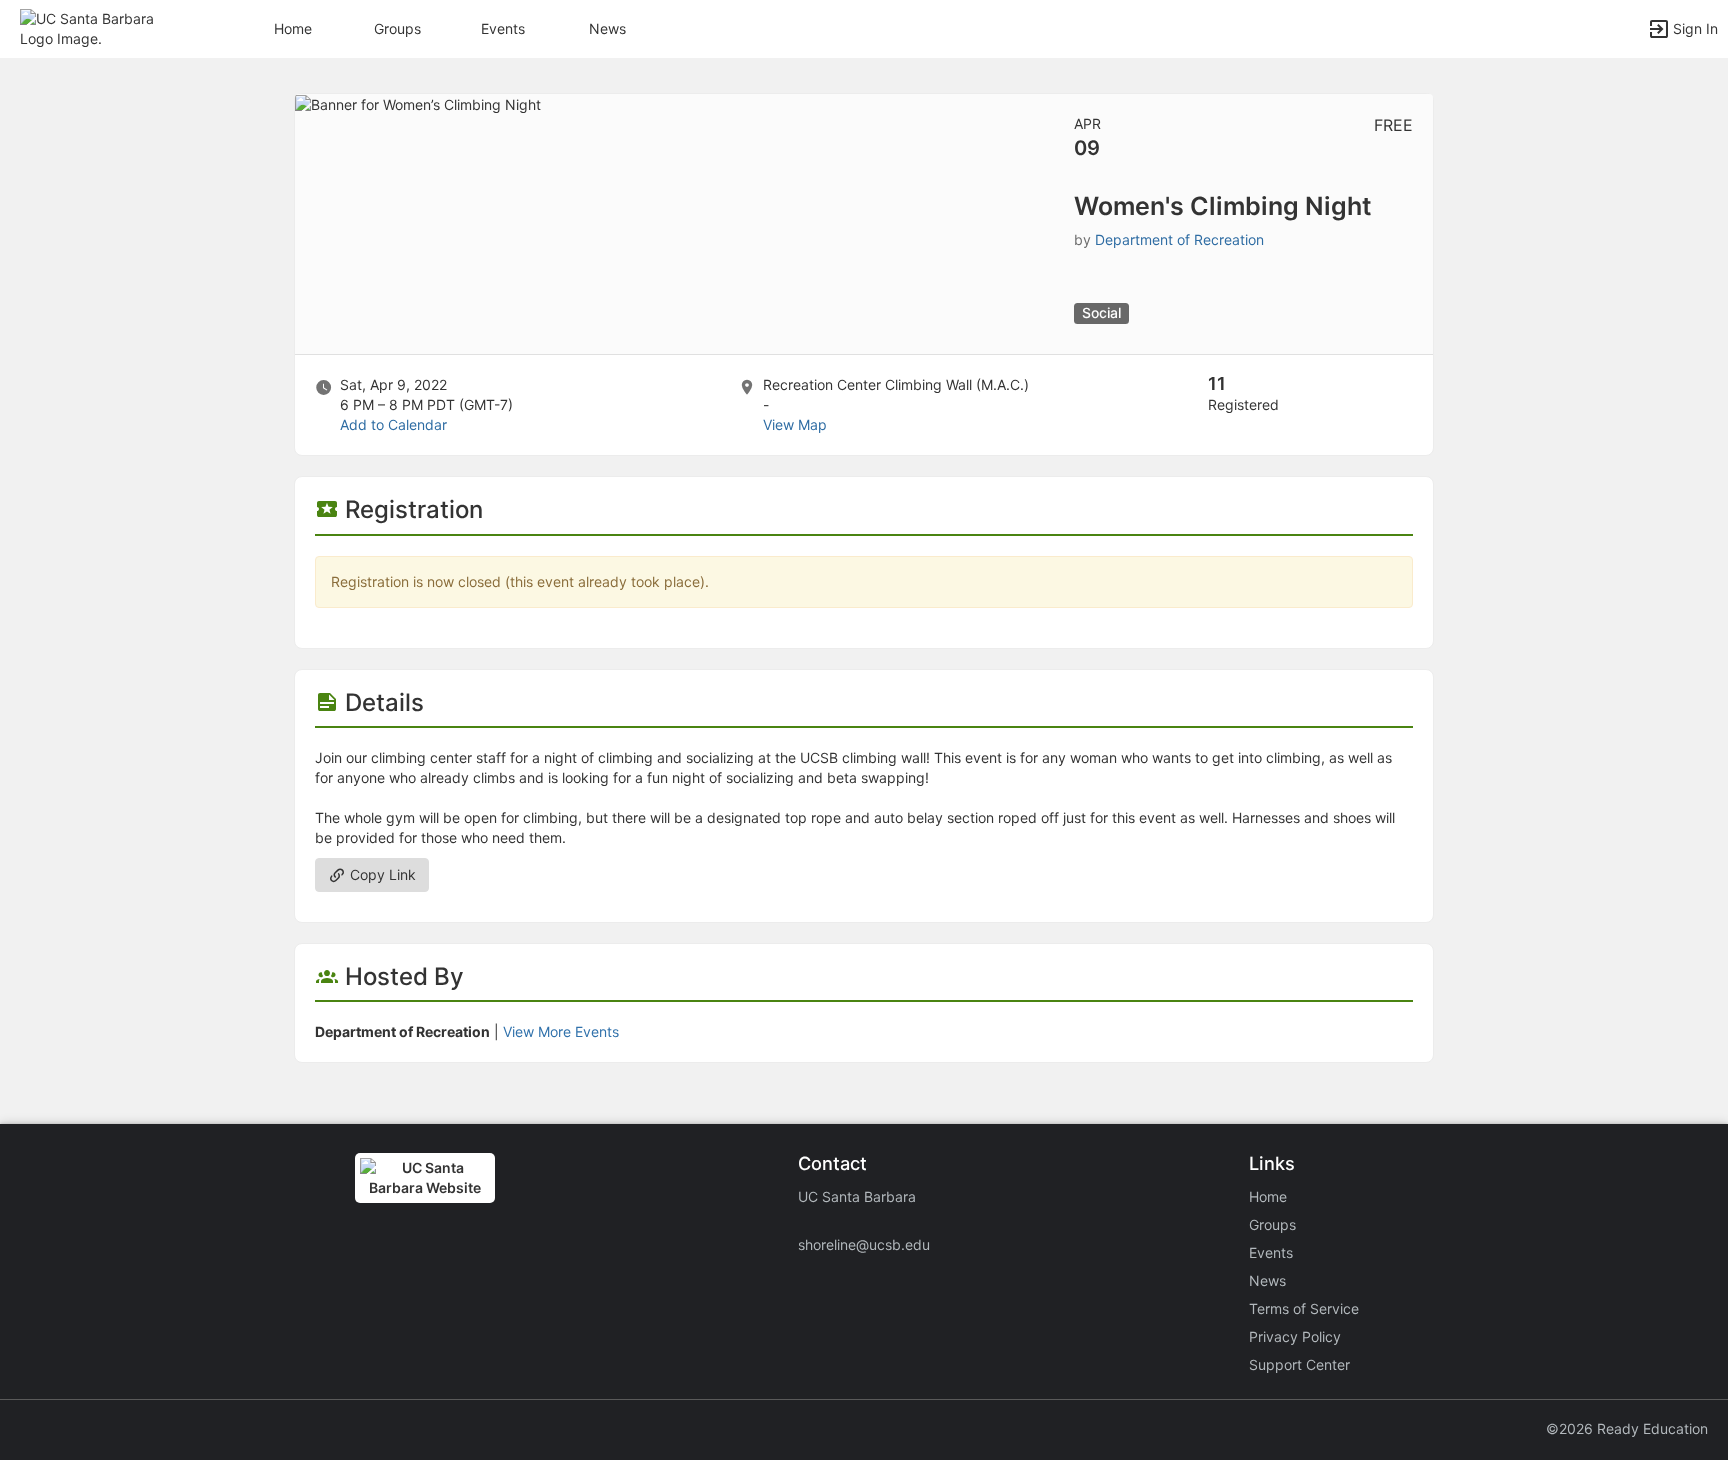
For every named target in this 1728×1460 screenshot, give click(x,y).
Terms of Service (1304, 1308)
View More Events (561, 1031)
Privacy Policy (1295, 1336)
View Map (795, 424)
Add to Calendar (393, 424)
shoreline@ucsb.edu (864, 1244)
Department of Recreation (1179, 239)
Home (1268, 1196)
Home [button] (293, 28)
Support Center (1299, 1364)
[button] (102, 27)
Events (503, 28)
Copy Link (381, 874)
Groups (397, 28)
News (607, 28)
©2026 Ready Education (1627, 1428)
